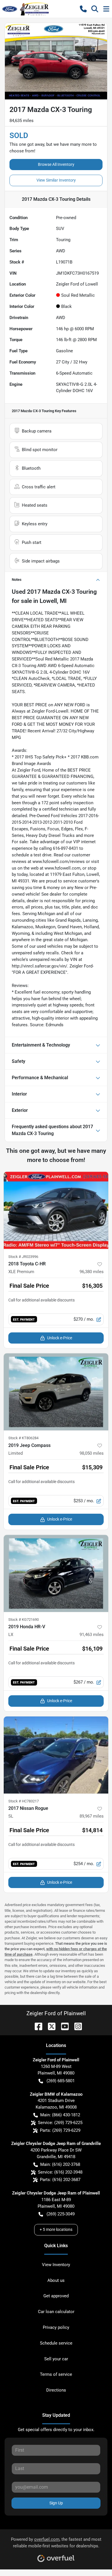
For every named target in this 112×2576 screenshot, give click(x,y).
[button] (83, 9)
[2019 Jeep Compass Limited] (56, 1392)
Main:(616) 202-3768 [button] (60, 2164)
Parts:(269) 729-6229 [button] (60, 2130)
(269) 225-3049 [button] (61, 2214)
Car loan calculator (56, 2312)
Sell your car (56, 2359)
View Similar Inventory (56, 180)
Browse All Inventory (56, 164)
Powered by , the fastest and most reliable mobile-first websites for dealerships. (56, 2543)
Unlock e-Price (60, 1338)
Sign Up (56, 2503)
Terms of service (56, 2374)
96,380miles (92, 1272)
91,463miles (92, 1635)
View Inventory (56, 2265)
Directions (56, 2390)
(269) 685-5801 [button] (61, 2081)
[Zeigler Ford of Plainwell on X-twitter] (49, 2026)
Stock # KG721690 (24, 1620)
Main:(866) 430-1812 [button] (60, 2115)
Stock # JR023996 (23, 1257)
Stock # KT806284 (23, 1438)
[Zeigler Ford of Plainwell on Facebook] (36, 2026)
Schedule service (56, 2343)
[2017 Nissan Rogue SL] (56, 1755)
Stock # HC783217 (24, 1801)
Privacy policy (56, 2327)
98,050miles (92, 1453)
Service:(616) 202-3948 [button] (60, 2172)
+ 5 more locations (56, 2229)
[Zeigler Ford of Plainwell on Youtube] (63, 2026)
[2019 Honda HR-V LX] (56, 1573)
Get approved (56, 2296)
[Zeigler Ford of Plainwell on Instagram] (76, 2026)
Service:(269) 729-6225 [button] (60, 2123)
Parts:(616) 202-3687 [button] (60, 2180)
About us (56, 2280)
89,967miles (92, 1816)
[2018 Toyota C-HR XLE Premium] (56, 1210)
